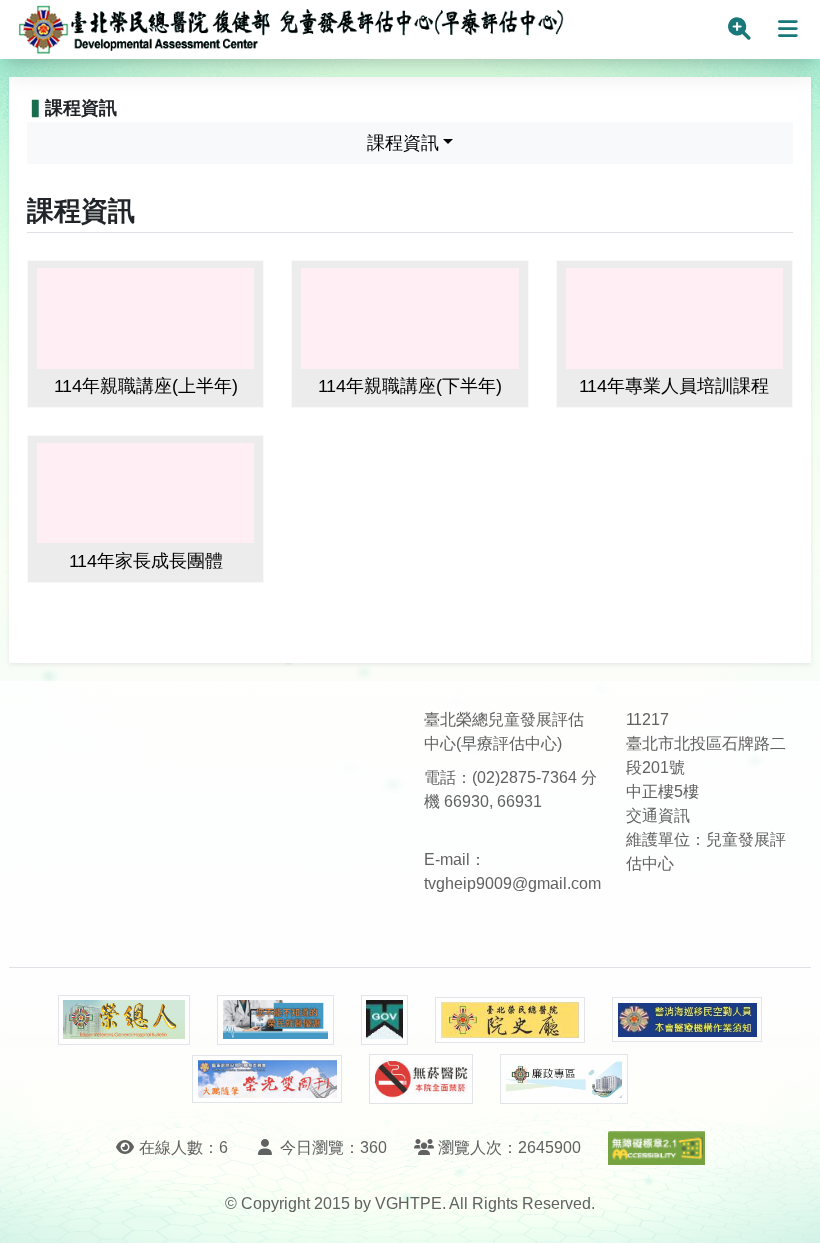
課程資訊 (403, 143)
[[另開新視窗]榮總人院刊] (124, 1020)
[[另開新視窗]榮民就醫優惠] (275, 1020)
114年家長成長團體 (146, 561)
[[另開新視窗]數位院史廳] (510, 1020)
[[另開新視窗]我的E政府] (384, 1020)
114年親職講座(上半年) (146, 386)
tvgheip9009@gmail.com (512, 883)
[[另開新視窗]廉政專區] (563, 1079)
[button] (786, 1207)
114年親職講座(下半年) (410, 386)
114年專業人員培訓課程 (674, 386)
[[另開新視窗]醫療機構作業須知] (687, 1019)
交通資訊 (658, 815)
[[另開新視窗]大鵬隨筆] (267, 1079)
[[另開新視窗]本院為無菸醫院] (421, 1079)
